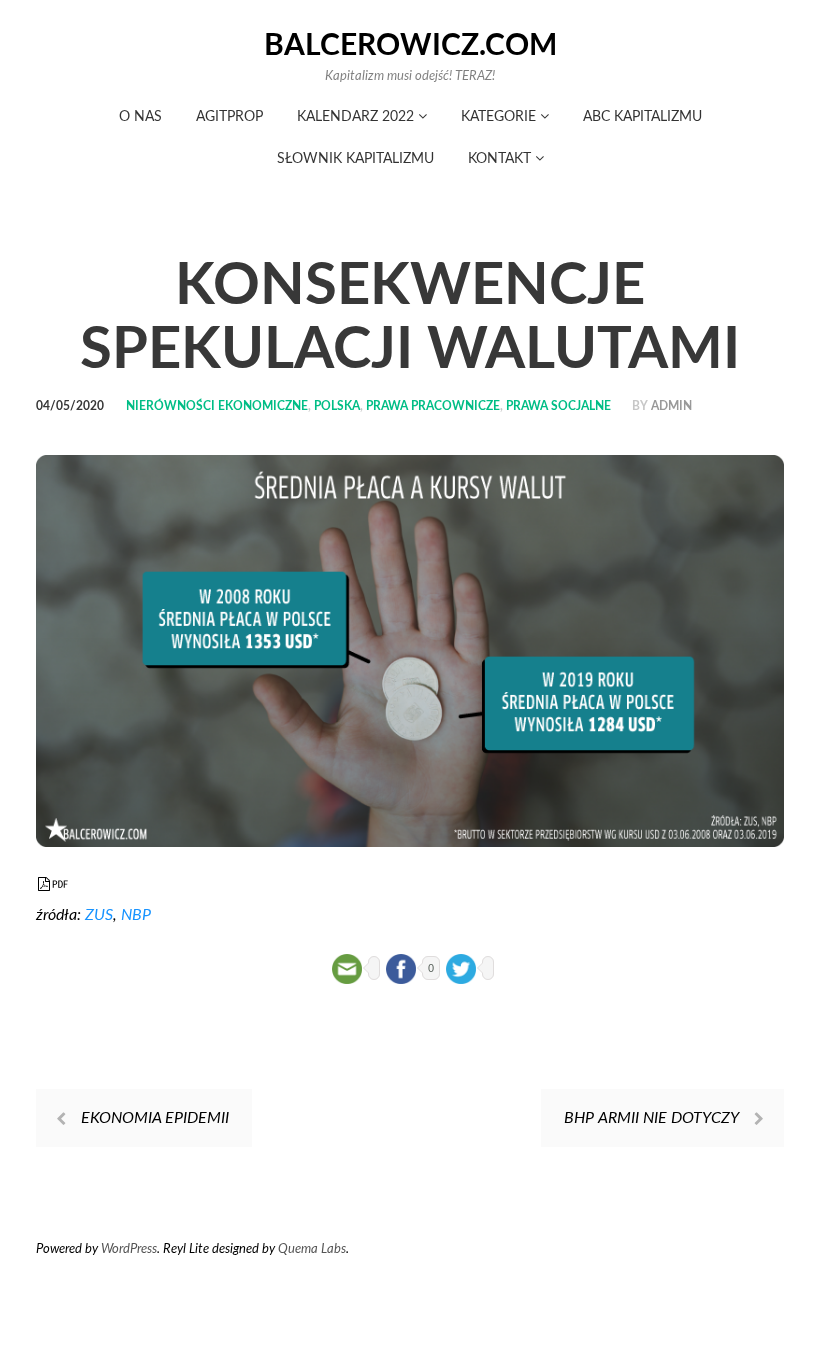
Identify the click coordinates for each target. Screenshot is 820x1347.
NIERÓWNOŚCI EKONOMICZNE (217, 406)
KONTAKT (501, 159)
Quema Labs (312, 1249)
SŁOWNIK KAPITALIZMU (355, 159)
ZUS (99, 915)
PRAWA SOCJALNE (558, 406)
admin (671, 406)
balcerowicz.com (410, 46)
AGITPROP (229, 117)
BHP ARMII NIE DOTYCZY (651, 1118)
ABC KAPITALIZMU (642, 117)
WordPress (129, 1249)
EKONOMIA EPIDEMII (155, 1118)
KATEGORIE (500, 117)
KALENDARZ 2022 (357, 117)
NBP (136, 915)
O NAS (140, 117)
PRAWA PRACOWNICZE (433, 406)
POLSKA (337, 406)
